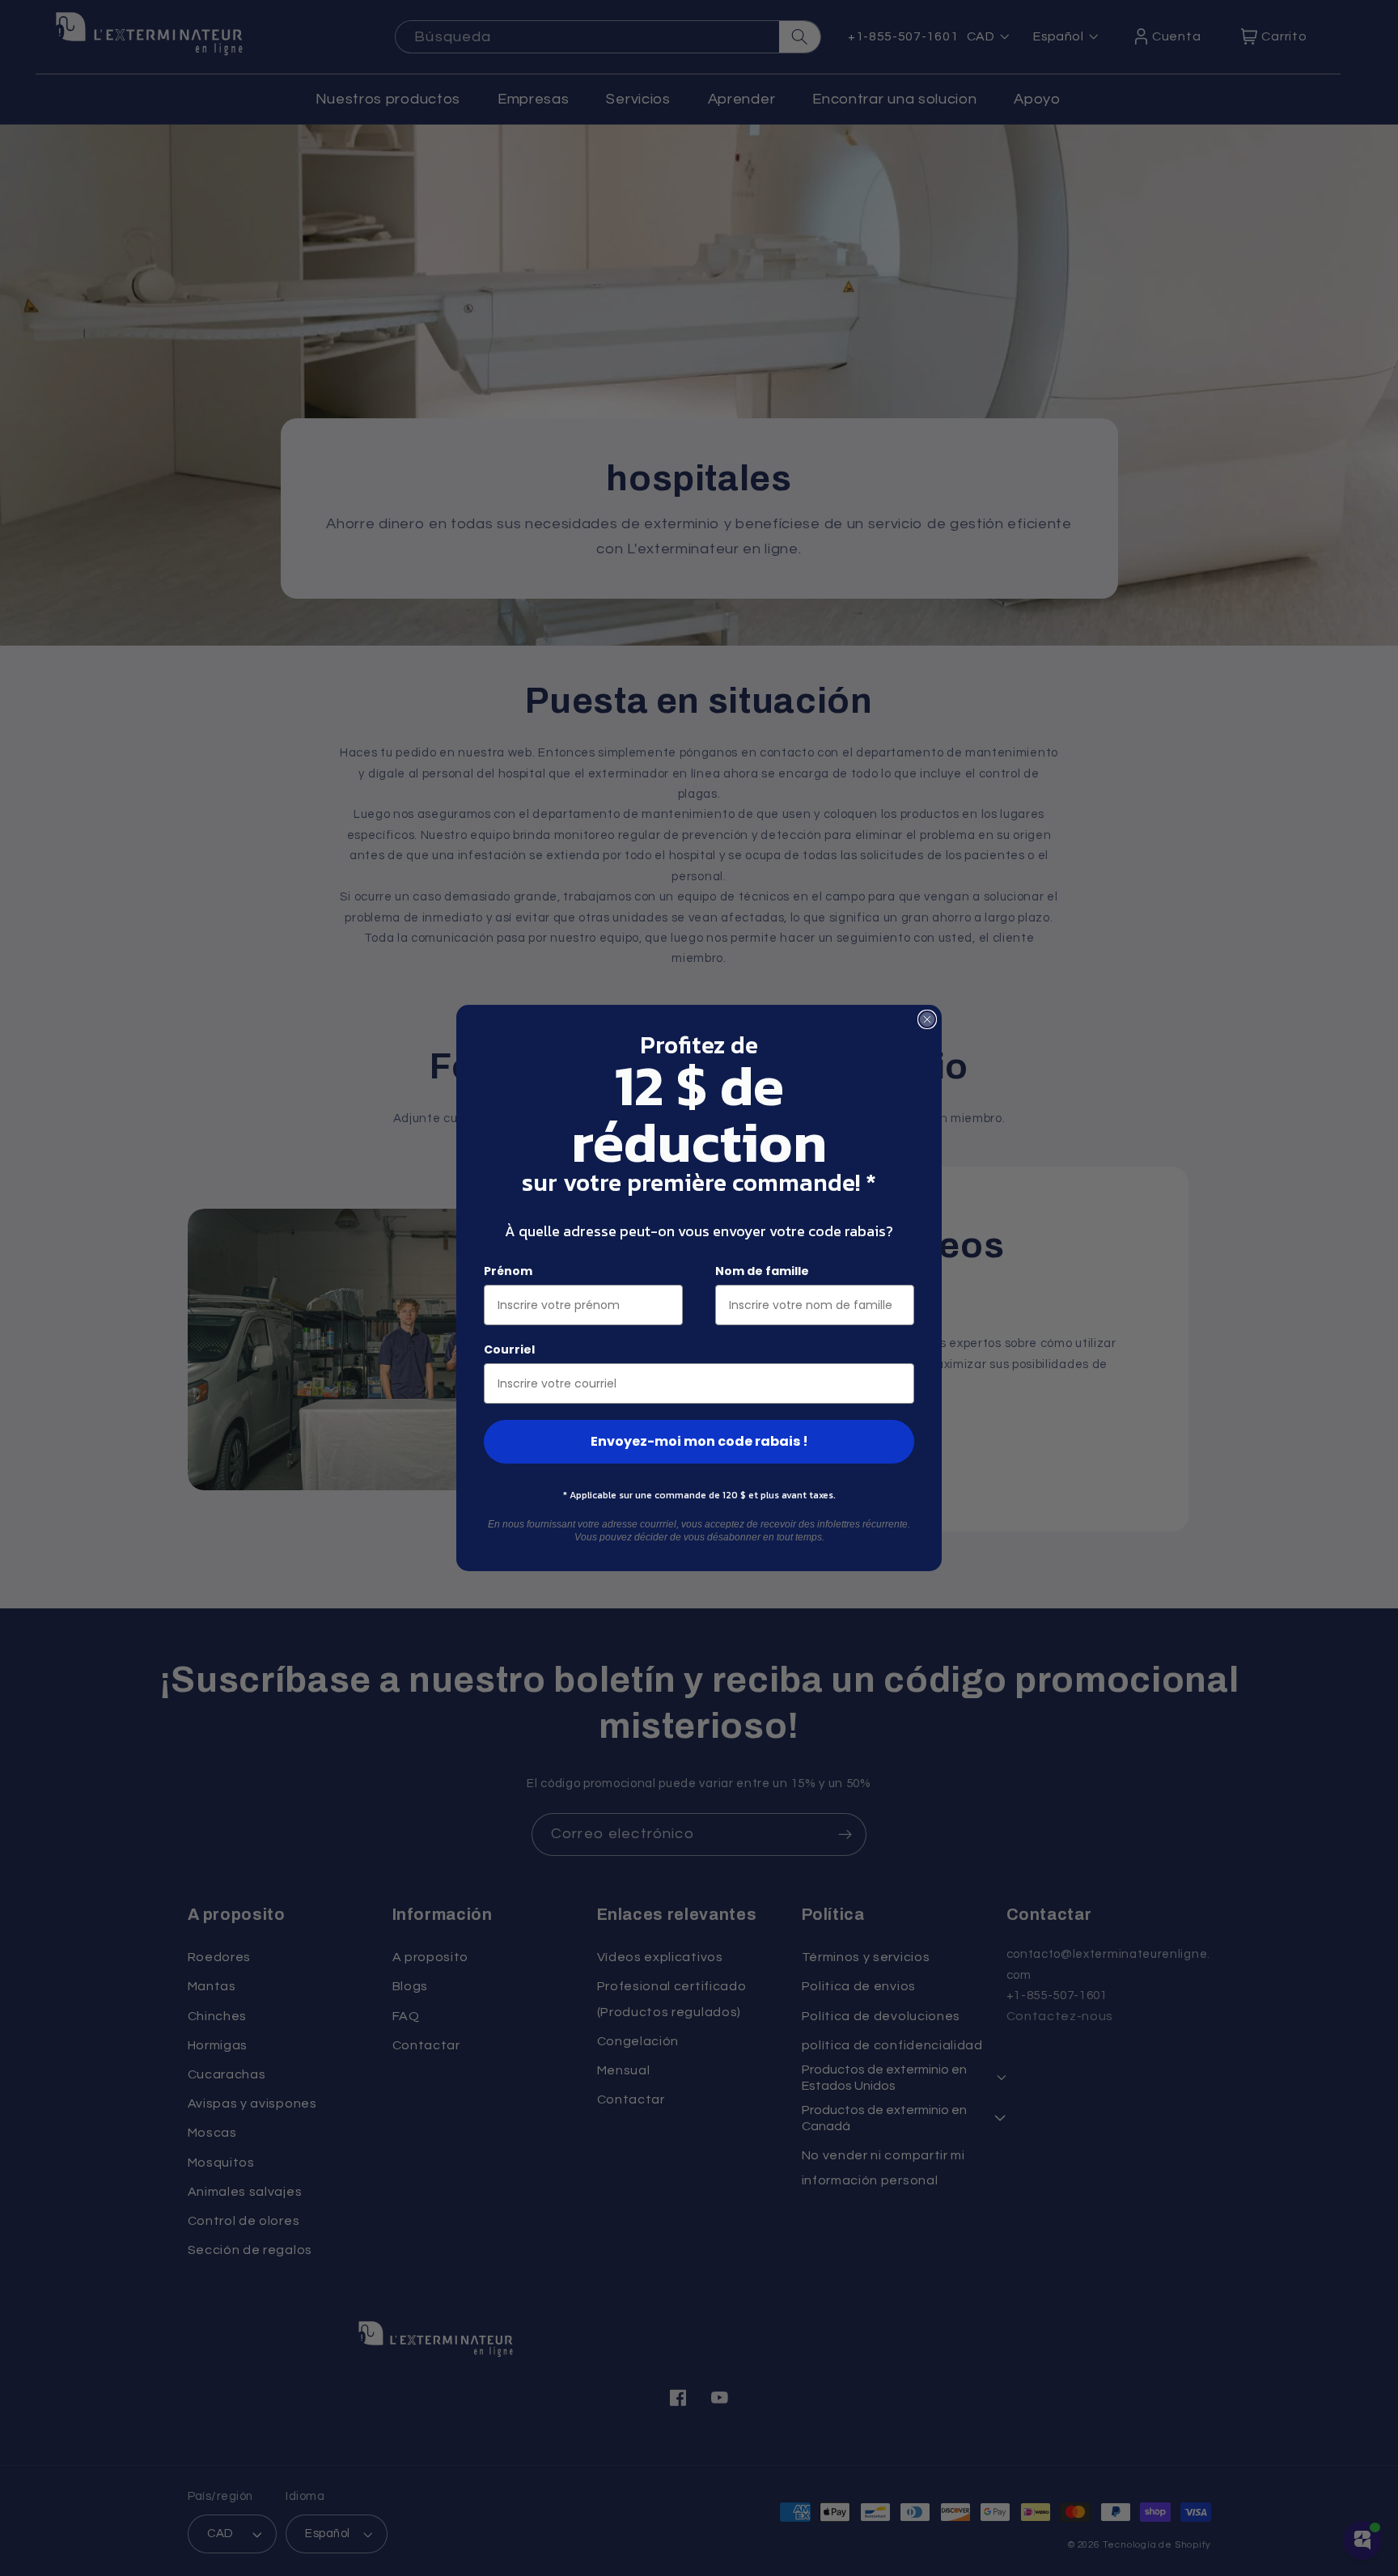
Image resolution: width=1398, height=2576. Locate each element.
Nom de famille (762, 1271)
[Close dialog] (927, 1019)
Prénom (508, 1271)
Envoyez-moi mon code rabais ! (699, 1441)
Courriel (509, 1349)
